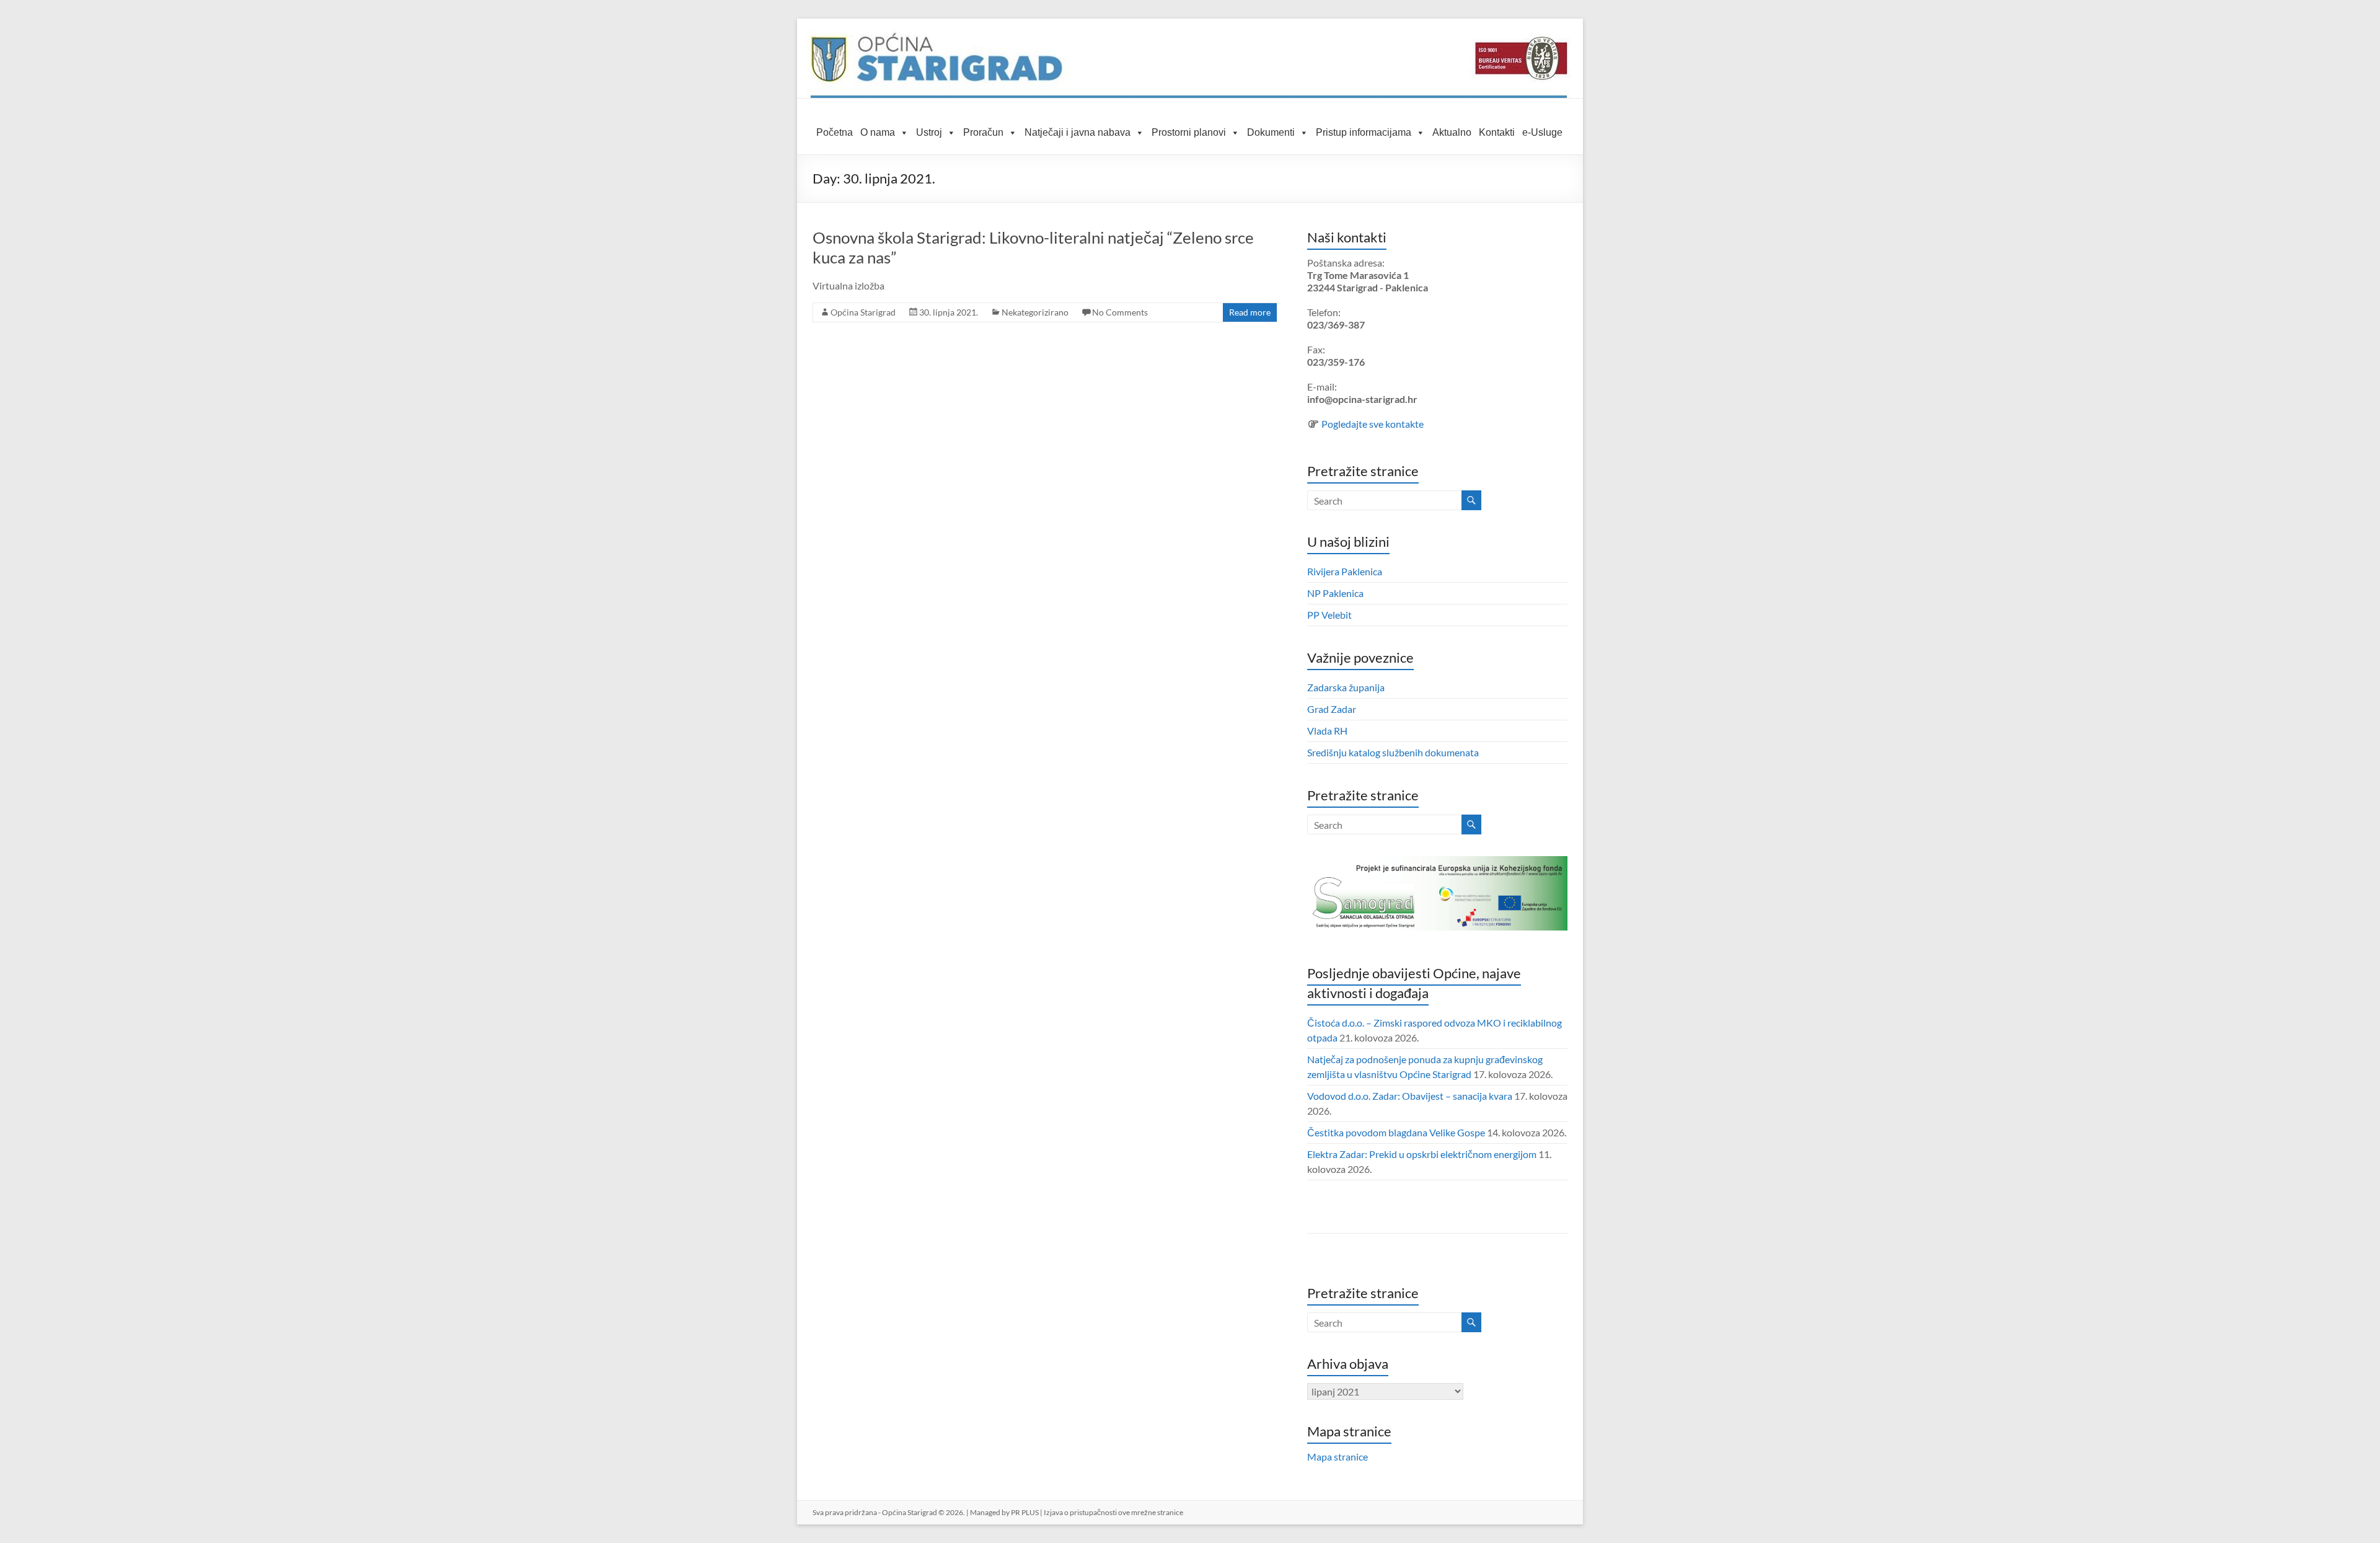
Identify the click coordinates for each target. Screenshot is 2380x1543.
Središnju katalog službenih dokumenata (1393, 752)
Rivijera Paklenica (1345, 571)
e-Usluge (1542, 132)
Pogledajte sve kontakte (1373, 424)
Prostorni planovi (1189, 132)
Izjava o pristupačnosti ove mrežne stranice (1113, 1512)
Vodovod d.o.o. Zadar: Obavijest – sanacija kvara (1410, 1096)
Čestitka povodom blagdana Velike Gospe (1396, 1132)
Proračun (983, 132)
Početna (835, 132)
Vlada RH (1327, 731)
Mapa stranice (1338, 1457)
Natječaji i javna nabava (1078, 132)
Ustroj (929, 132)
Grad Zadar (1332, 709)
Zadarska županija (1346, 687)
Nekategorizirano (1035, 312)
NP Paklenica (1335, 593)
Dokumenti (1271, 132)
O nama (878, 132)
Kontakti (1497, 132)
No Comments (1120, 312)
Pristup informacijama (1364, 132)
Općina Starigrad (863, 312)
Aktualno (1452, 132)
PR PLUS (1025, 1512)
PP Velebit (1329, 615)
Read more (1250, 312)
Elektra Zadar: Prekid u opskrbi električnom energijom (1422, 1154)
